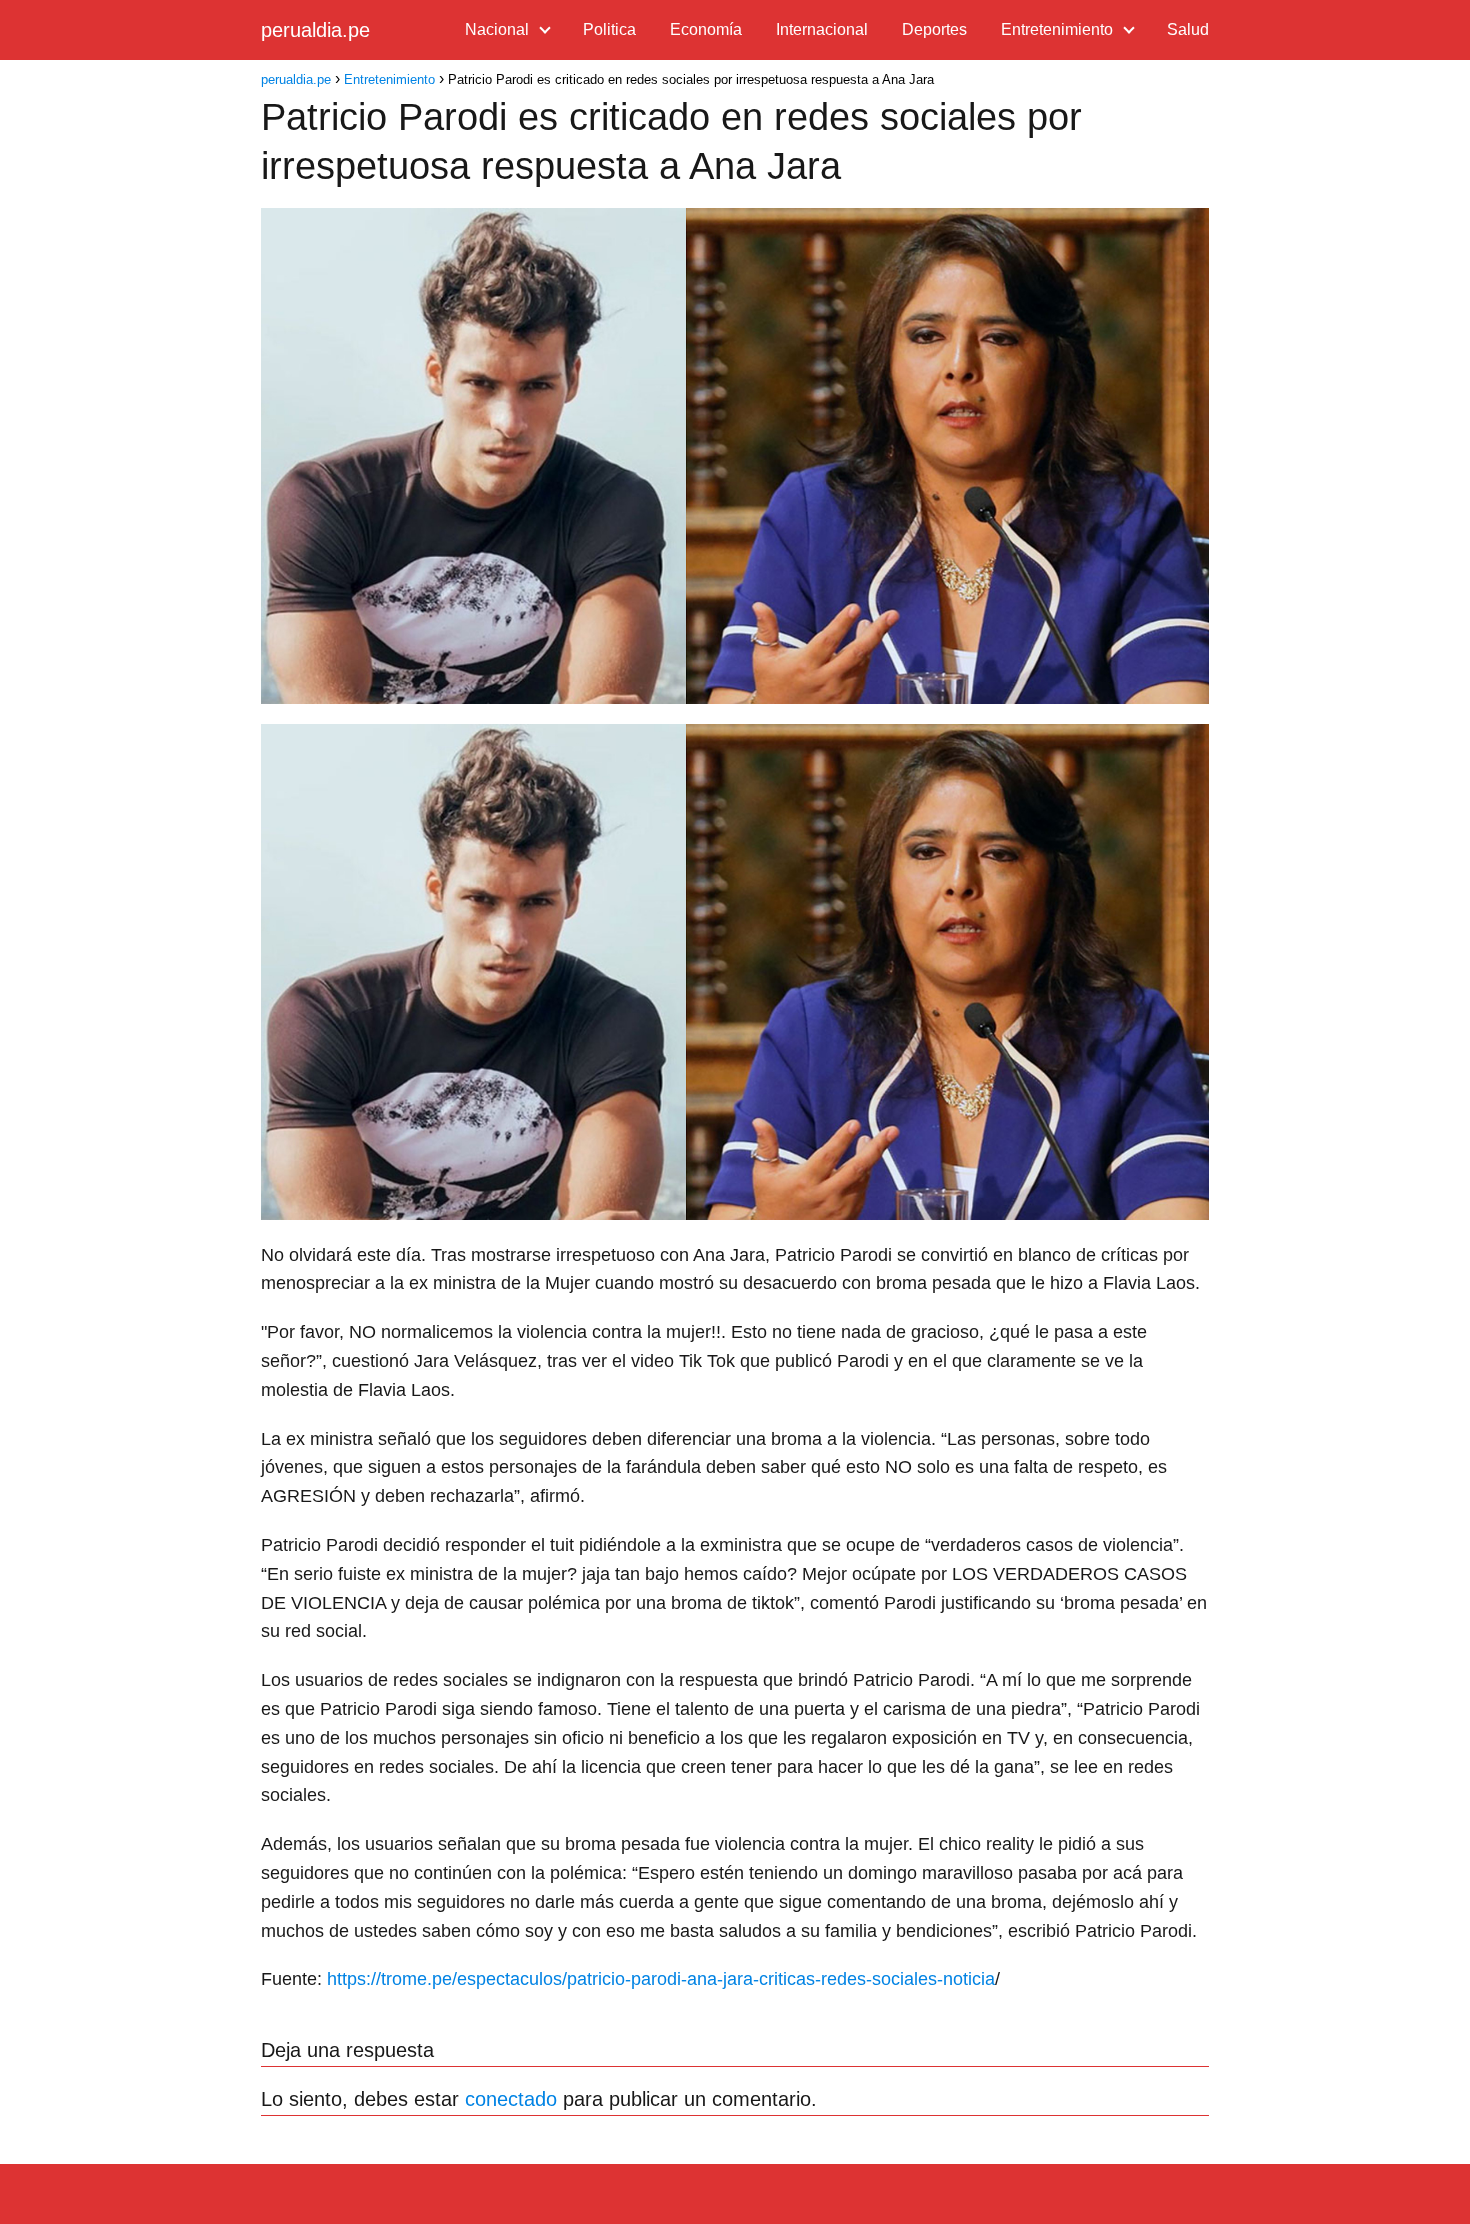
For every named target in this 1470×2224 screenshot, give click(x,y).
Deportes (934, 29)
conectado (511, 2099)
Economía (706, 29)
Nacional (497, 29)
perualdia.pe (315, 30)
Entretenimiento (1057, 29)
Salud (1188, 29)
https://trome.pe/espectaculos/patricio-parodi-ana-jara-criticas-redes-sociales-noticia (661, 1979)
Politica (609, 29)
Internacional (822, 29)
